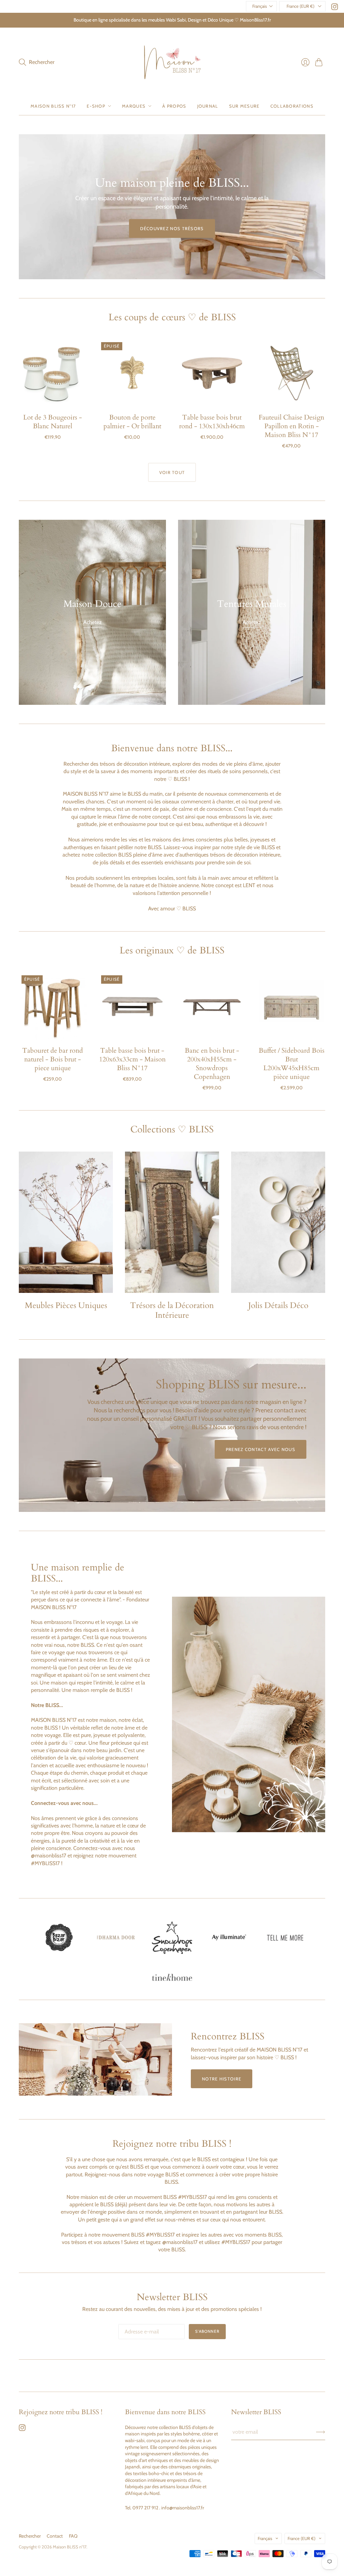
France (302, 2538)
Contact (55, 2536)
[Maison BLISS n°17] (172, 62)
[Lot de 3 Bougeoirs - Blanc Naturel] (53, 373)
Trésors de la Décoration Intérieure (172, 1310)
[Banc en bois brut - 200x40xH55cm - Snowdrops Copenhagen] (212, 1006)
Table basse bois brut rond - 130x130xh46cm (212, 422)
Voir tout (172, 472)
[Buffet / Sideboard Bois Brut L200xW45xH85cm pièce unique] (291, 1006)
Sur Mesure (244, 106)
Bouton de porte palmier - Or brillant (132, 422)
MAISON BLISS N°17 (53, 106)
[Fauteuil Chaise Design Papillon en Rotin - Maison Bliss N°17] (291, 373)
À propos (174, 106)
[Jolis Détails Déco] (278, 1222)
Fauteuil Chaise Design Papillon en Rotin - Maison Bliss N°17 (291, 426)
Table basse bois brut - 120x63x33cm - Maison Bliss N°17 (132, 1059)
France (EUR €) (300, 6)
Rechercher (30, 2536)
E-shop (96, 106)
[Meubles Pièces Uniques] (66, 1222)
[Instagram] (335, 8)
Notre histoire (222, 2079)
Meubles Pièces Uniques (66, 1305)
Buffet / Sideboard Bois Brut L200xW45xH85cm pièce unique (292, 1064)
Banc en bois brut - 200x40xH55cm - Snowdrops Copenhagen (212, 1064)
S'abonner (207, 2331)
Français (260, 6)
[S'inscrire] (321, 2432)
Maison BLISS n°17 (70, 2547)
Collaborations (292, 106)
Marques (134, 106)
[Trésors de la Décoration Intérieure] (172, 1222)
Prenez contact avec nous (261, 1449)
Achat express (53, 397)
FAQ (73, 2536)
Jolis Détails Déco (278, 1305)
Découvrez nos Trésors (172, 228)
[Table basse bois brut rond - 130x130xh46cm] (212, 373)
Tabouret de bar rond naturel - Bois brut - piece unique (53, 1059)
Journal (208, 106)
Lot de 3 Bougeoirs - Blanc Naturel (53, 422)
